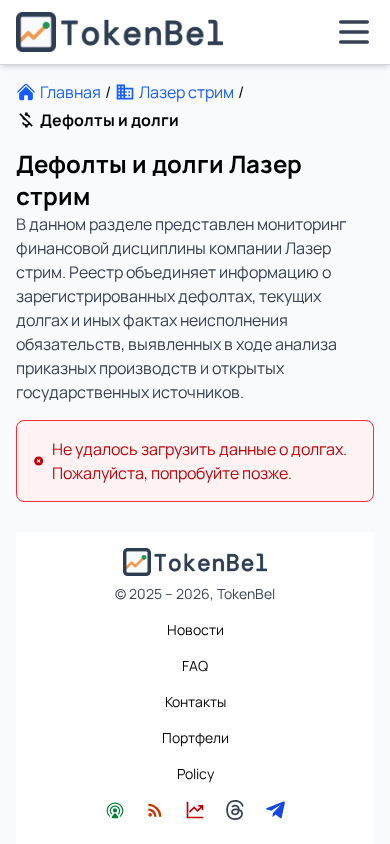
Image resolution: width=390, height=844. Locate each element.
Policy (195, 773)
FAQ (195, 665)
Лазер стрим (186, 92)
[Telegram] (275, 810)
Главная (70, 92)
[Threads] (235, 810)
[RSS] (155, 810)
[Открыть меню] (354, 32)
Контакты (195, 701)
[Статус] (115, 810)
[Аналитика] (195, 810)
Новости (195, 629)
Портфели (195, 737)
